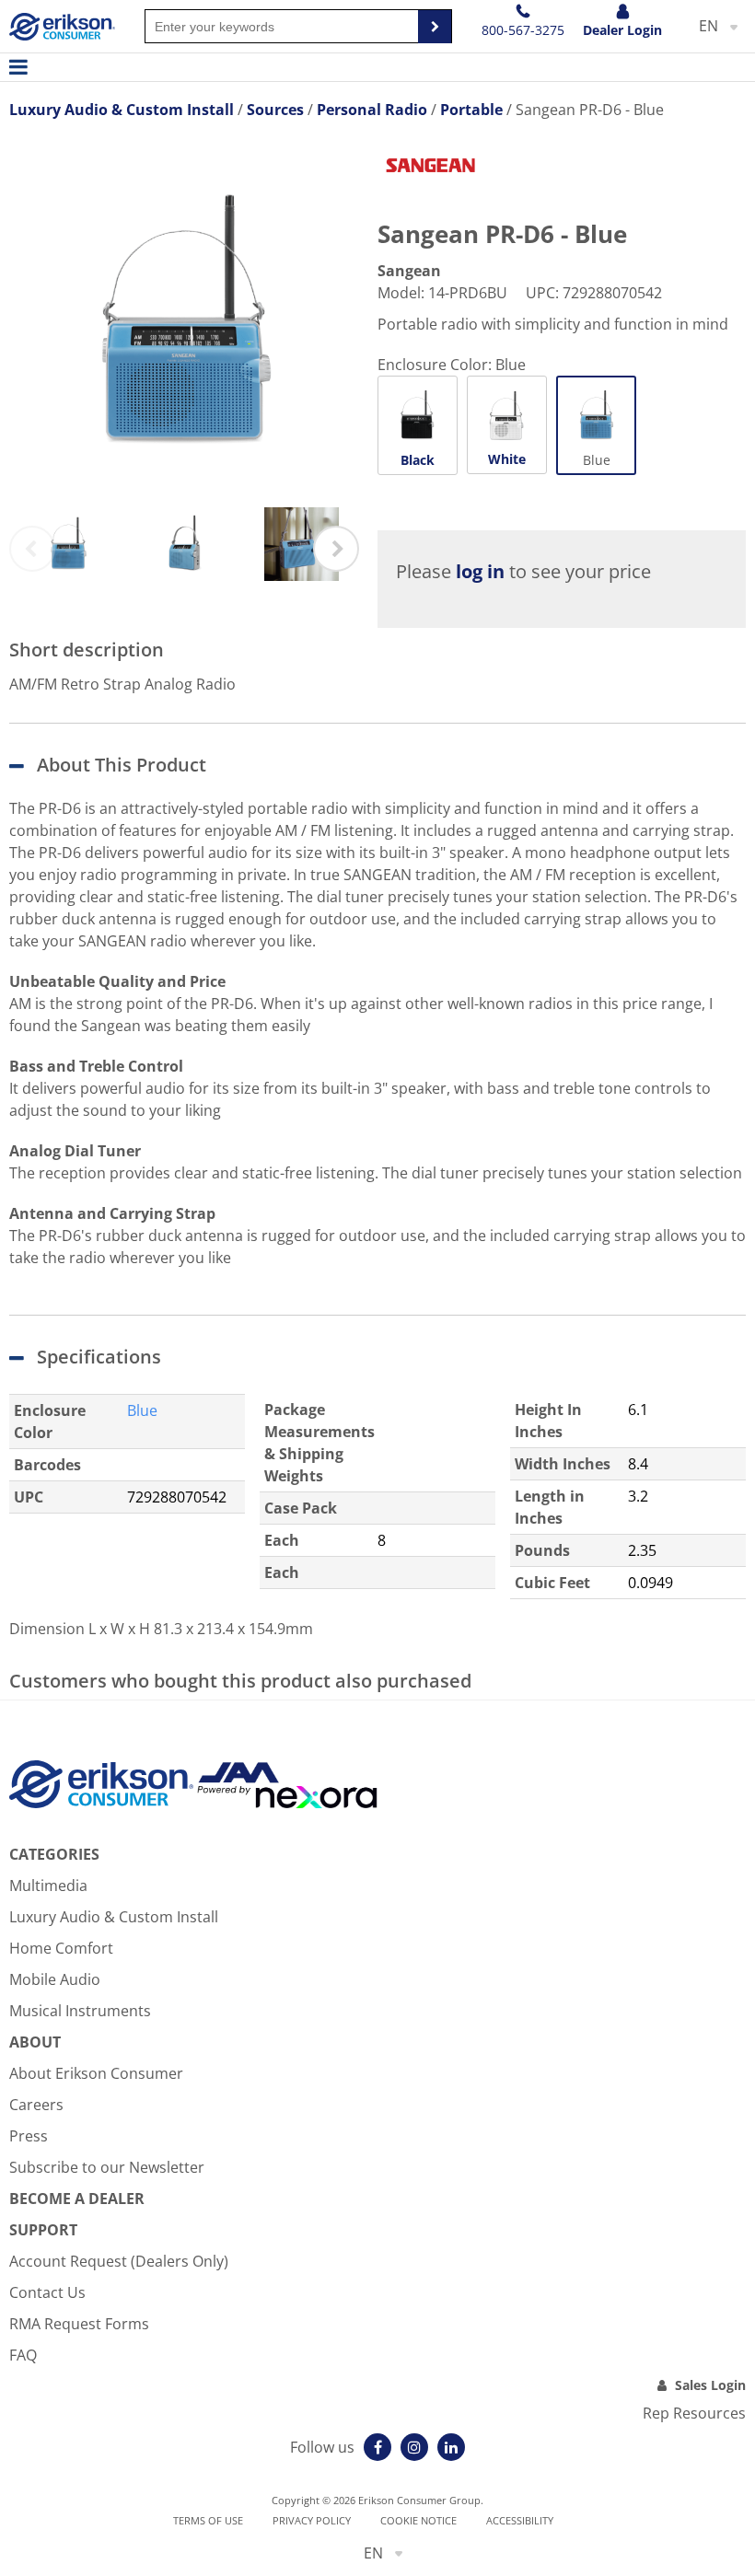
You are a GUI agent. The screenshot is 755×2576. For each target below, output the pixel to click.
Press (29, 2136)
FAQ (23, 2355)
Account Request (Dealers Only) (119, 2261)
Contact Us (47, 2292)
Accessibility (520, 2520)
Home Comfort (61, 1948)
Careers (36, 2105)
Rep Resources (694, 2413)
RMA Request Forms (79, 2324)
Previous (32, 549)
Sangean (409, 271)
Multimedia (48, 1886)
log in (480, 571)
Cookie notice (418, 2520)
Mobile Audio (55, 1979)
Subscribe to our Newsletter (107, 2167)
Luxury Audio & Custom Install (114, 1917)
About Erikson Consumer (96, 2073)
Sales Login (710, 2385)
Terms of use (208, 2520)
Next (336, 549)
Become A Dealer (77, 2199)
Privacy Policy (312, 2520)
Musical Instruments (80, 2011)
